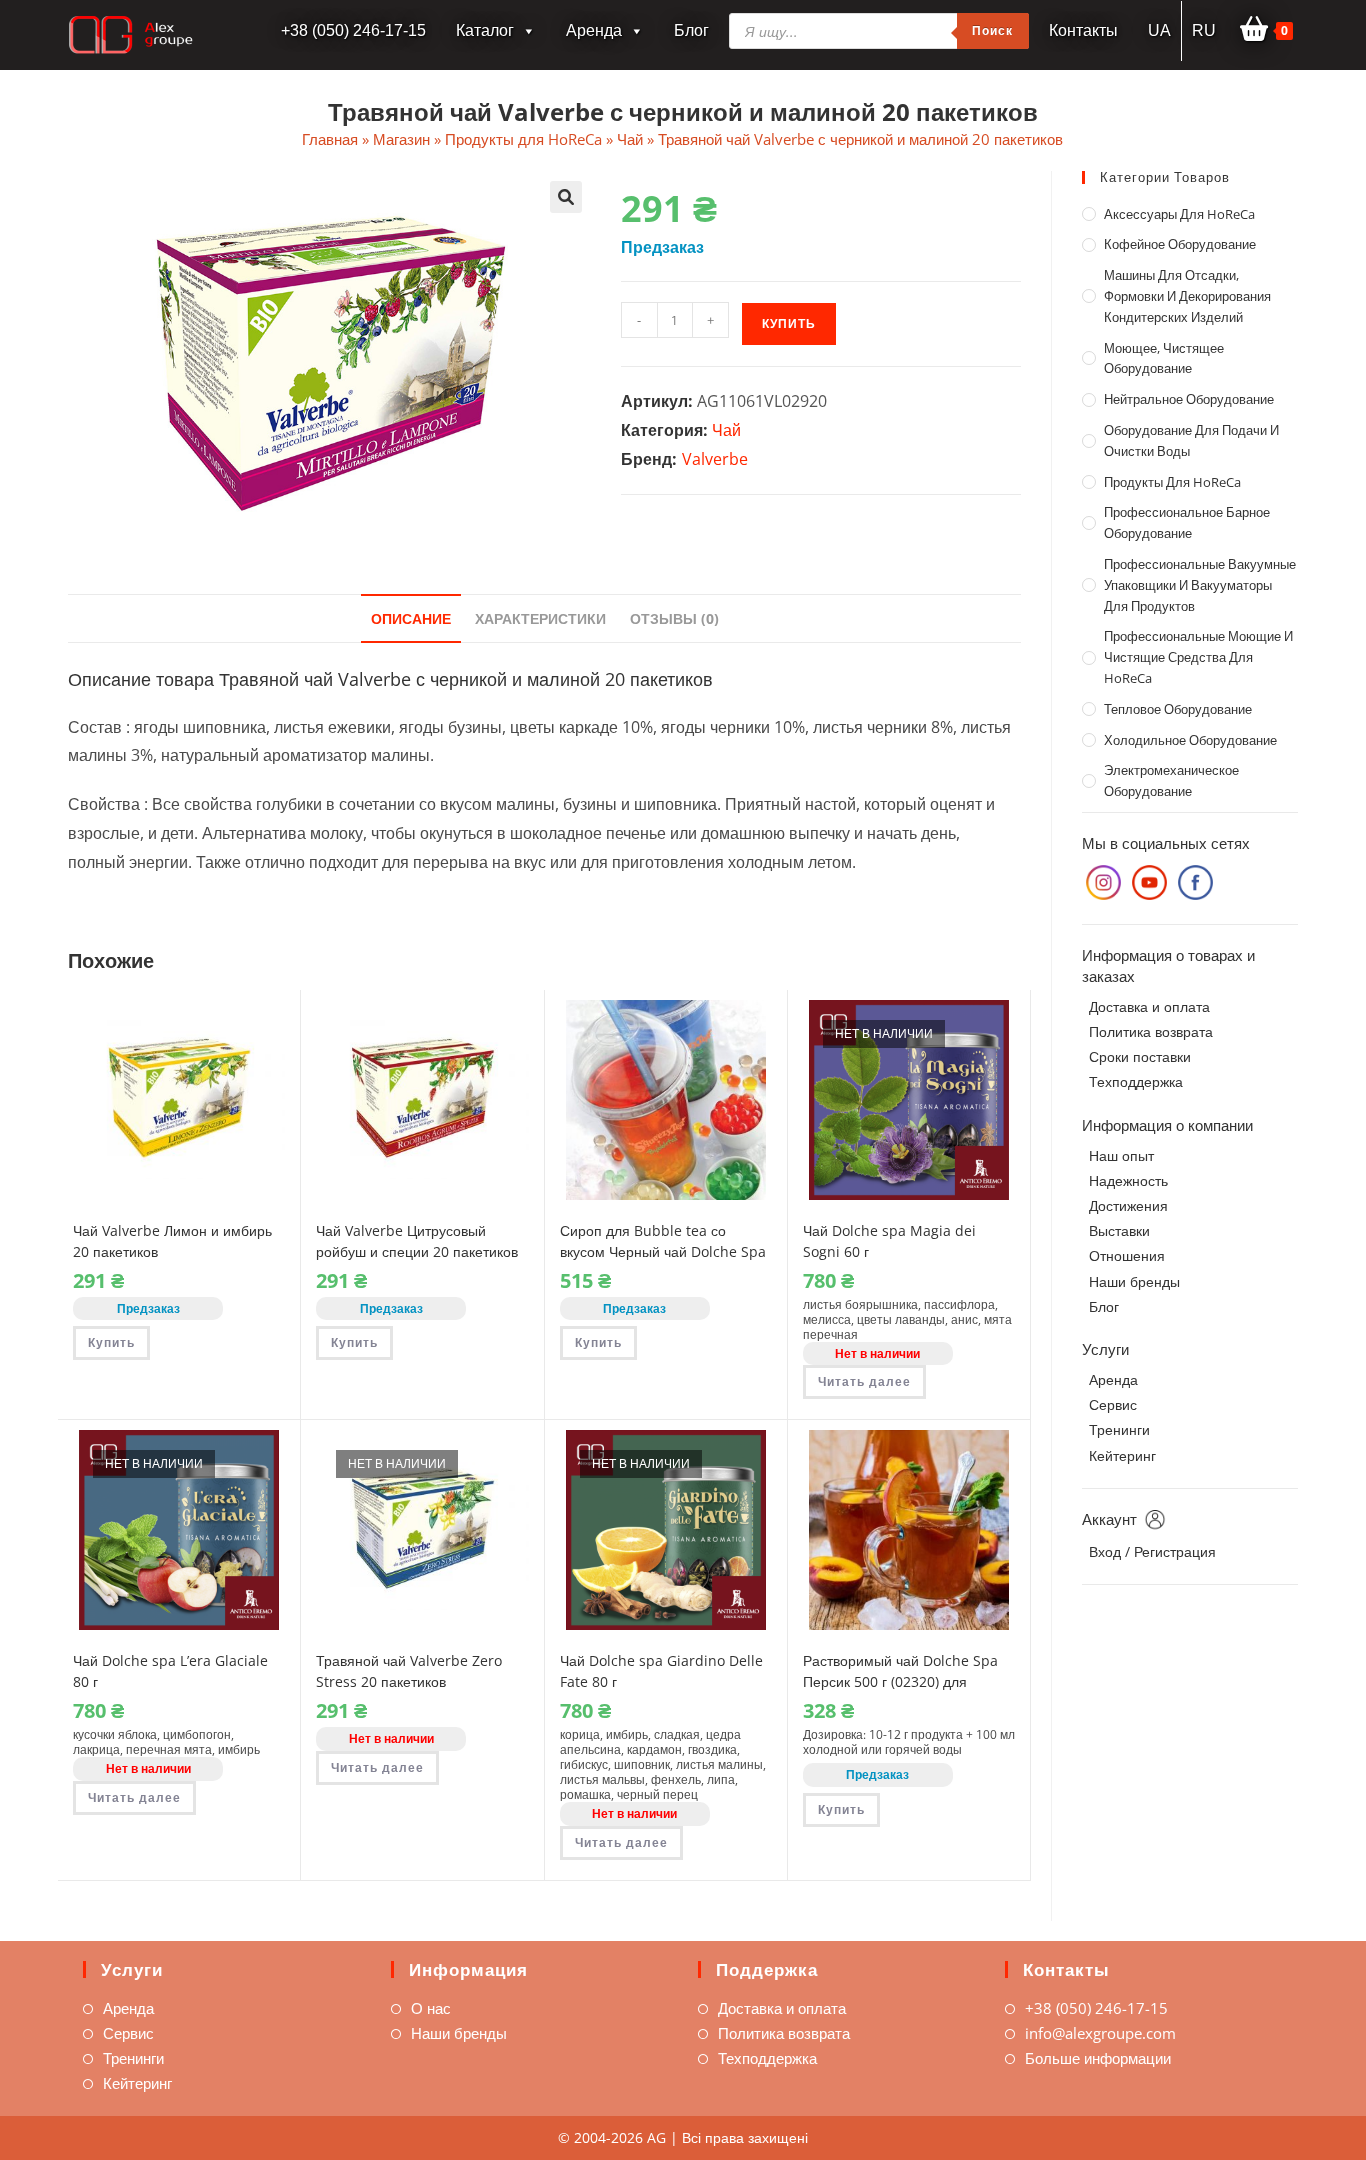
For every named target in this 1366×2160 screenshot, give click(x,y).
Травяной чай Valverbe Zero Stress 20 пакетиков (409, 1671)
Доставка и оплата (1149, 1006)
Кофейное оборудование (1180, 244)
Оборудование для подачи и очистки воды (1191, 440)
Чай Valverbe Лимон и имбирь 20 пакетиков (172, 1241)
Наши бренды (1134, 1281)
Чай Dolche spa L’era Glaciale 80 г (170, 1671)
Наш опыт (1121, 1155)
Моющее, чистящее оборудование (1164, 358)
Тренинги (1119, 1429)
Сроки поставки (1140, 1056)
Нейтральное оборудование (1189, 399)
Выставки (1119, 1230)
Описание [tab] (411, 618)
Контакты (1083, 30)
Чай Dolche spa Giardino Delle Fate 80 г (661, 1671)
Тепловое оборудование (1178, 709)
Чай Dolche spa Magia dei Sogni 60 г (889, 1241)
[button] (566, 197)
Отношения (1127, 1255)
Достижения (1128, 1205)
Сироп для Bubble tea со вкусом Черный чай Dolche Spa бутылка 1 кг (663, 1251)
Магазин (401, 139)
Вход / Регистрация (1152, 1551)
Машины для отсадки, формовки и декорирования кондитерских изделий (1187, 296)
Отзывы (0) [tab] (674, 618)
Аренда (594, 30)
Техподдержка (1136, 1081)
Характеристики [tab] (540, 618)
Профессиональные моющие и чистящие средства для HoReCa (1198, 657)
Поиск (993, 30)
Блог (691, 30)
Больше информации (1098, 2058)
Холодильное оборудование (1190, 740)
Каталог (485, 30)
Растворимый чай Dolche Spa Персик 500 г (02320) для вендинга (900, 1681)
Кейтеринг (1122, 1455)
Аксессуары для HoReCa (1179, 214)
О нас (431, 2008)
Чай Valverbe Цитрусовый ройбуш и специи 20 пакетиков (417, 1241)
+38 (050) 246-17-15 (1096, 2008)
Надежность (1128, 1180)
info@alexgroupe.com (1100, 2033)
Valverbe (715, 459)
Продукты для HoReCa (523, 139)
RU (1204, 30)
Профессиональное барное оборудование (1187, 522)
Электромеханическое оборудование (1171, 780)
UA (1159, 30)
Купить (789, 323)
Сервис (1113, 1404)
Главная (330, 139)
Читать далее (864, 1381)
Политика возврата (1151, 1031)
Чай (630, 139)
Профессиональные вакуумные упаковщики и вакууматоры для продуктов (1200, 585)
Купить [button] (111, 1342)
